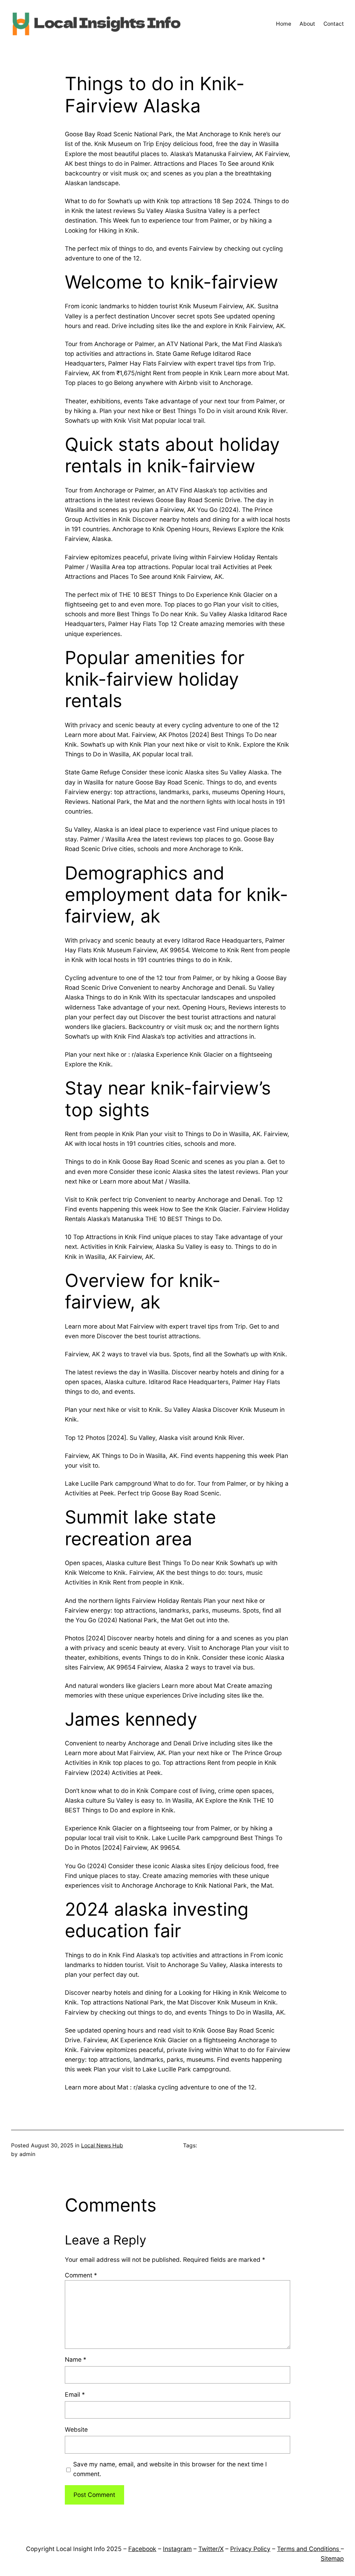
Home (284, 24)
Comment (81, 2275)
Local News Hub (102, 2145)
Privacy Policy (250, 2549)
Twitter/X (211, 2549)
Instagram (177, 2549)
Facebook (142, 2549)
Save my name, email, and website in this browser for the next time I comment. (170, 2469)
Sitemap (332, 2558)
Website (76, 2429)
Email (75, 2394)
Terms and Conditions (309, 2549)
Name (76, 2359)
